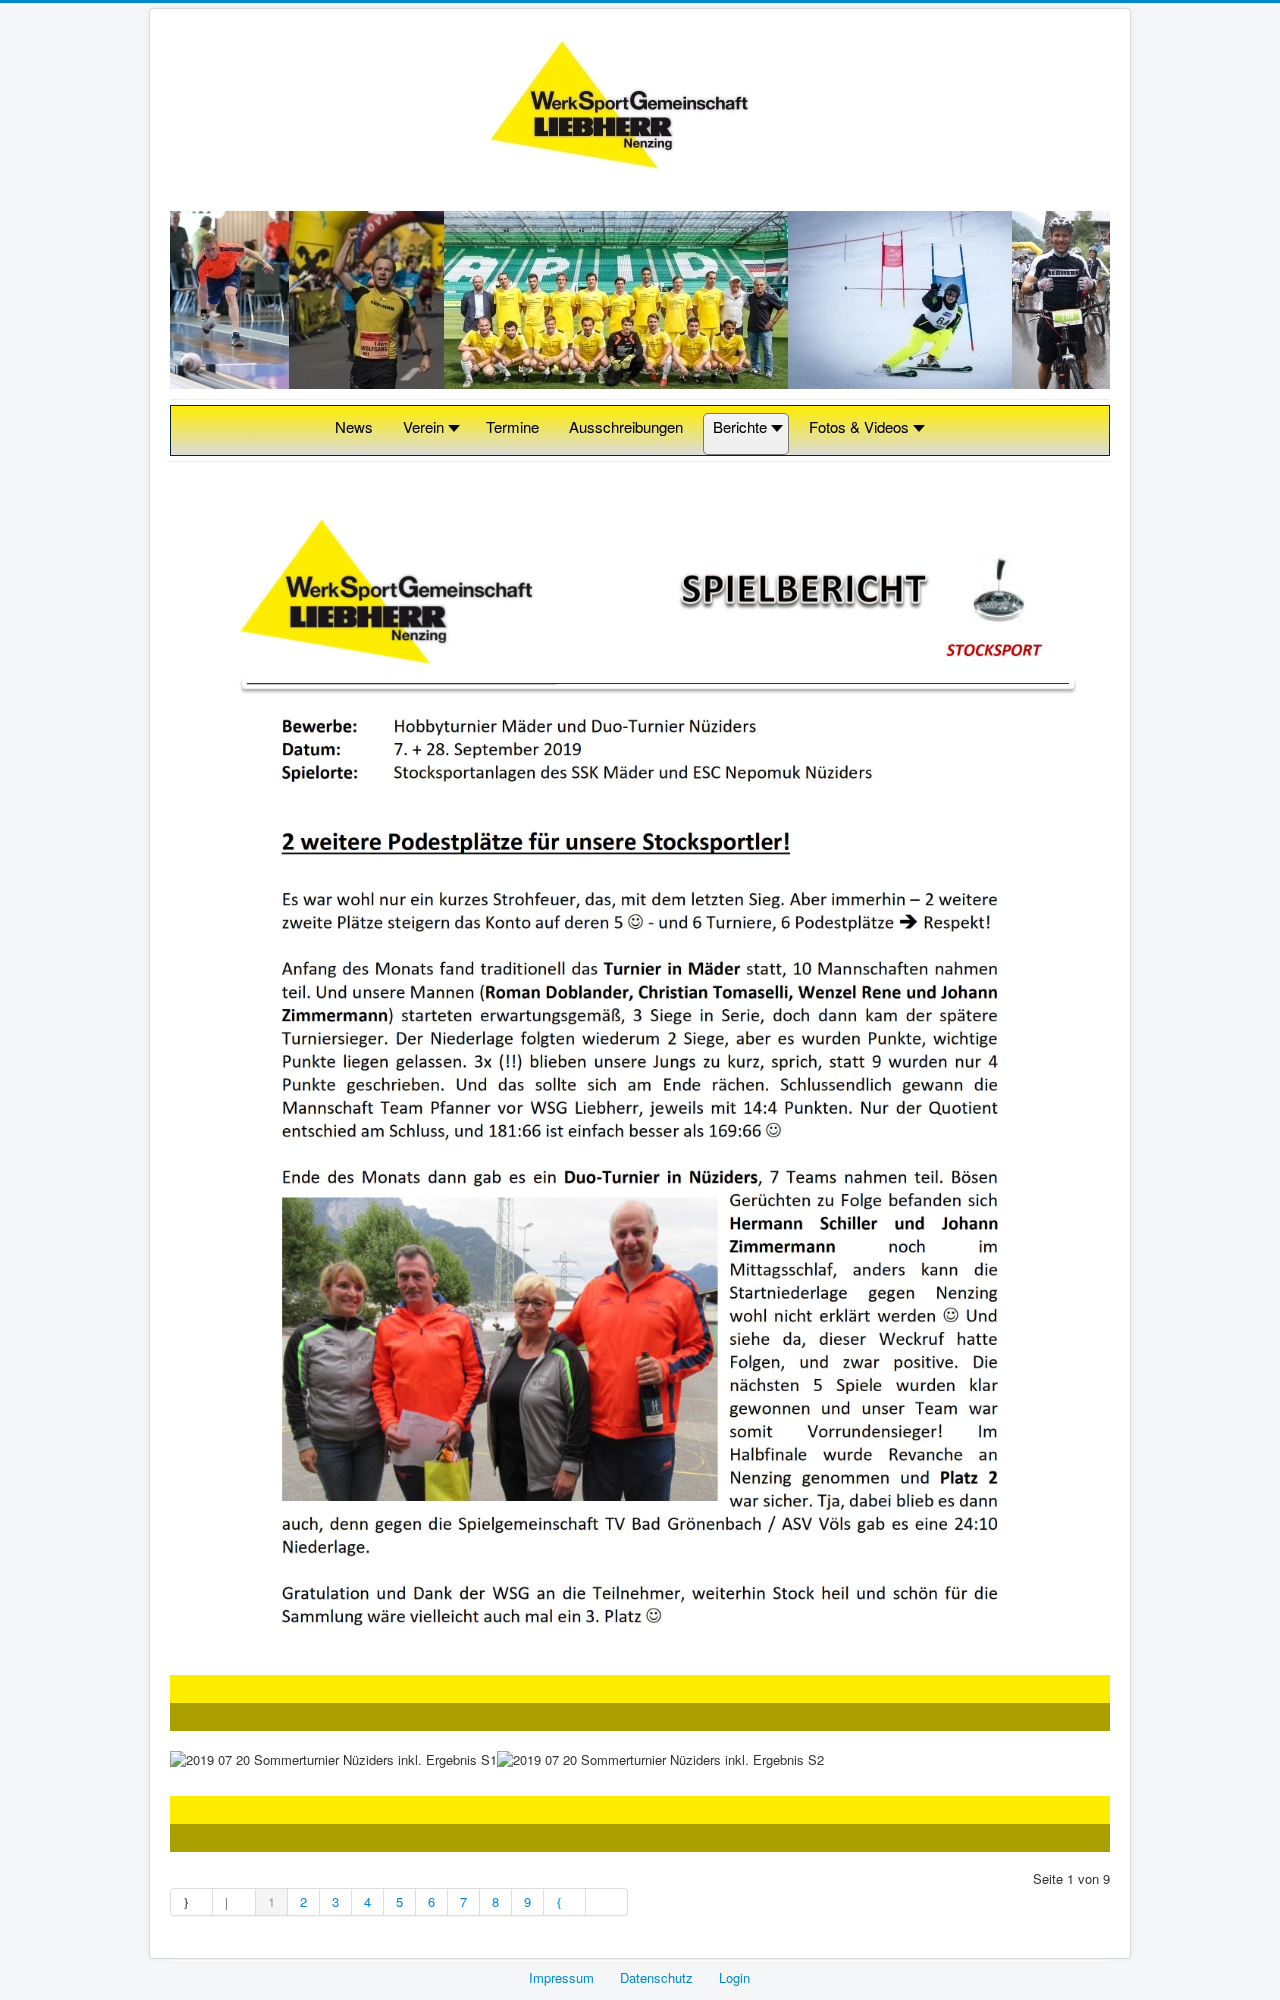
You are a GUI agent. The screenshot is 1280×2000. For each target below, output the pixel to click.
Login (734, 1977)
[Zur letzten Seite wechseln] (607, 1902)
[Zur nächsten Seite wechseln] (565, 1902)
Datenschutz (656, 1977)
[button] (429, 435)
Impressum (561, 1977)
